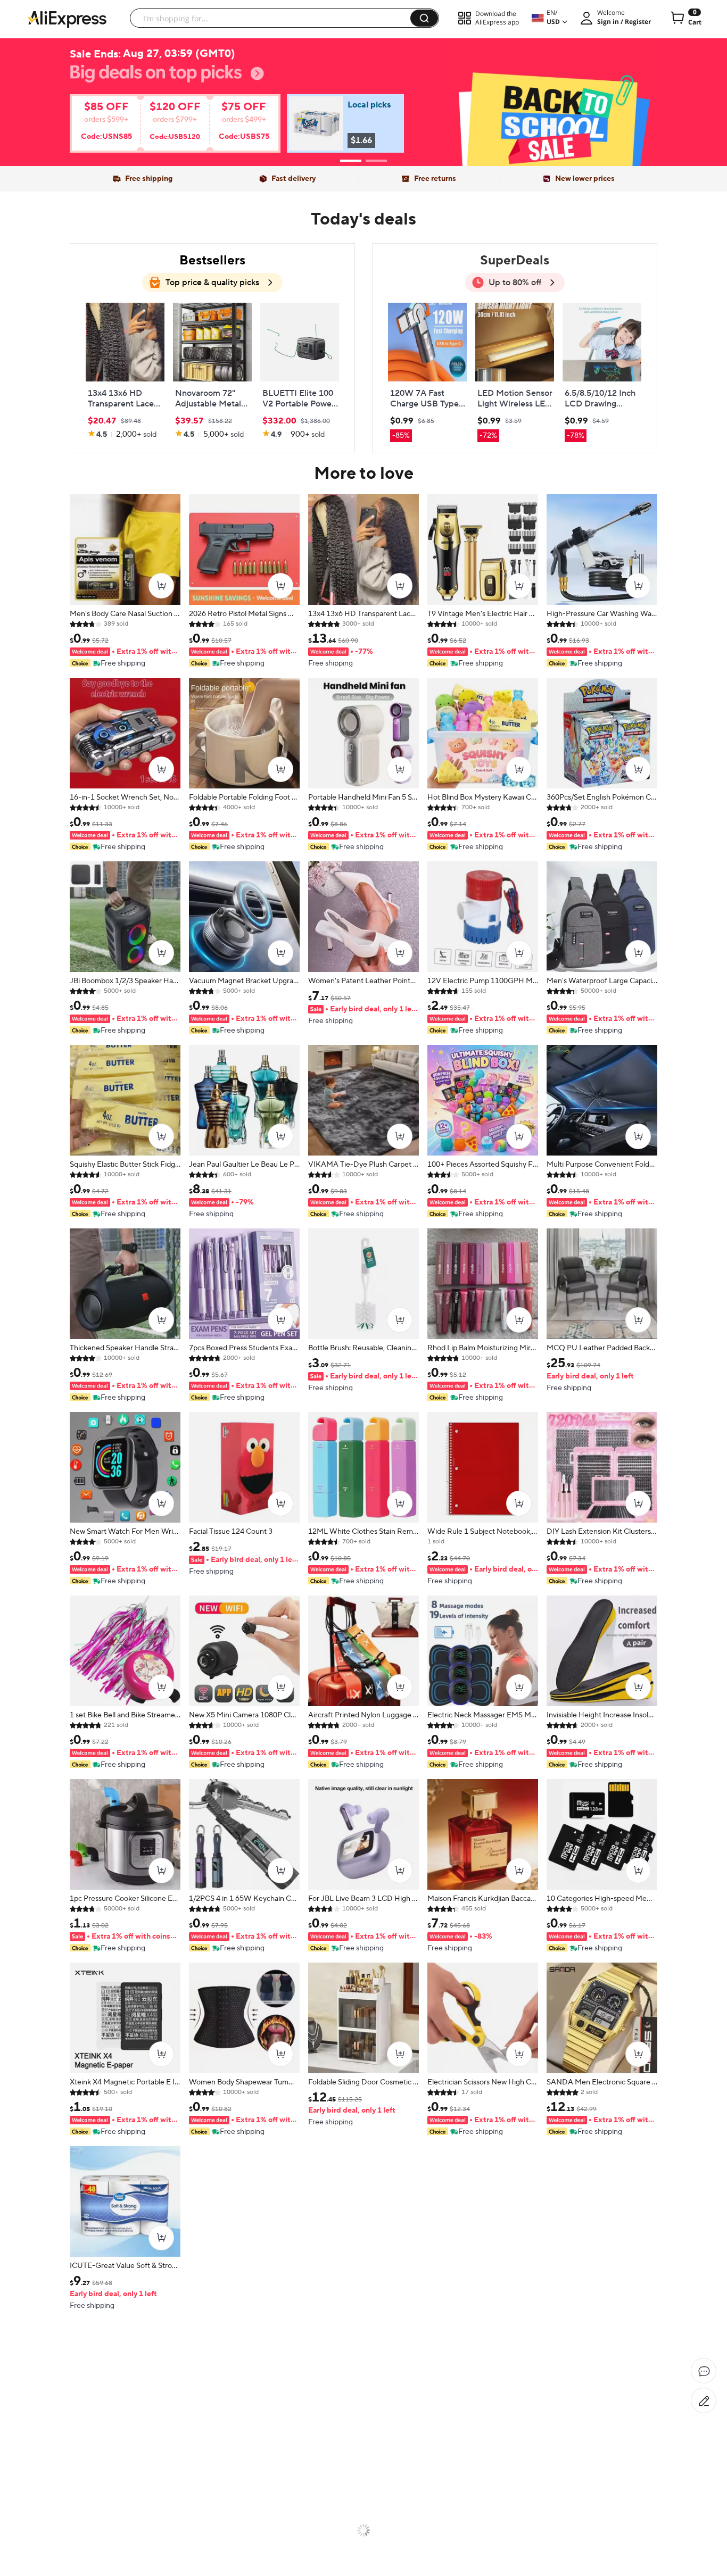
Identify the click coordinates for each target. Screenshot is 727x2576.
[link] (164, 127)
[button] (424, 18)
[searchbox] (274, 18)
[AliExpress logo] (67, 19)
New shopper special (363, 97)
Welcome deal (364, 80)
